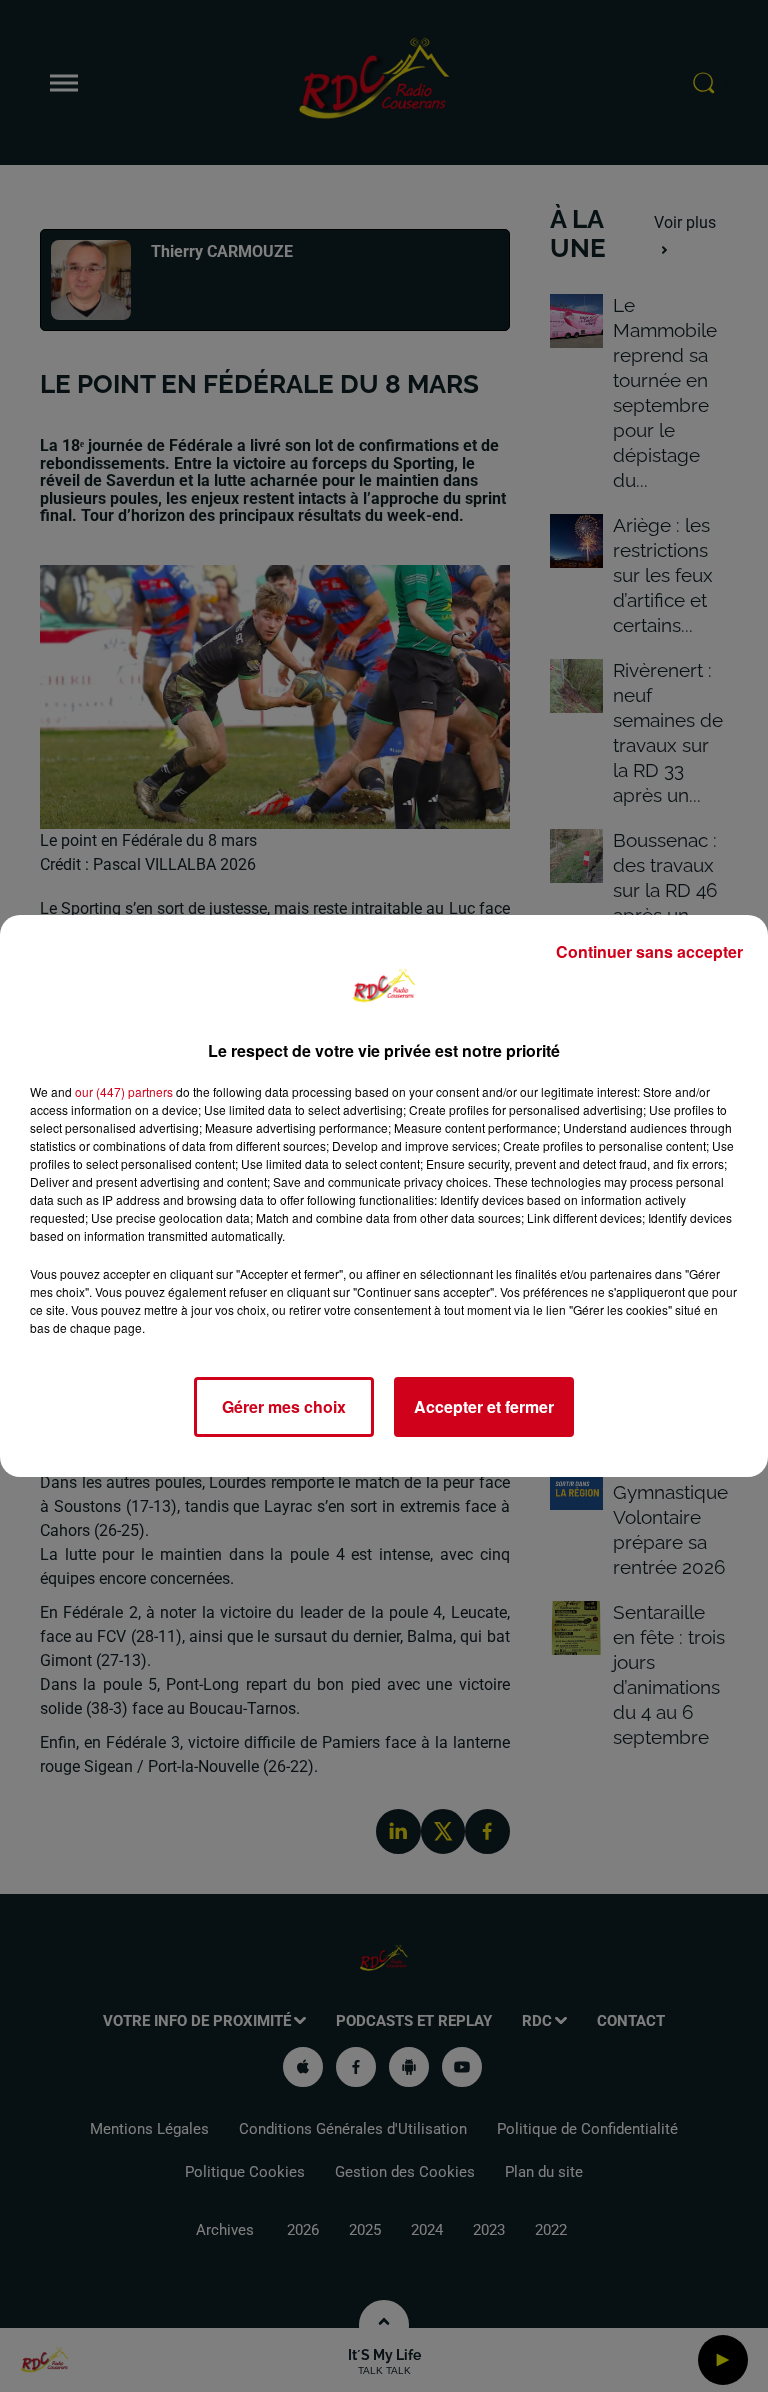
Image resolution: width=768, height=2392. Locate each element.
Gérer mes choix (284, 1406)
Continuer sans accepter (649, 951)
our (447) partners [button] (124, 1091)
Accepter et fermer (484, 1406)
